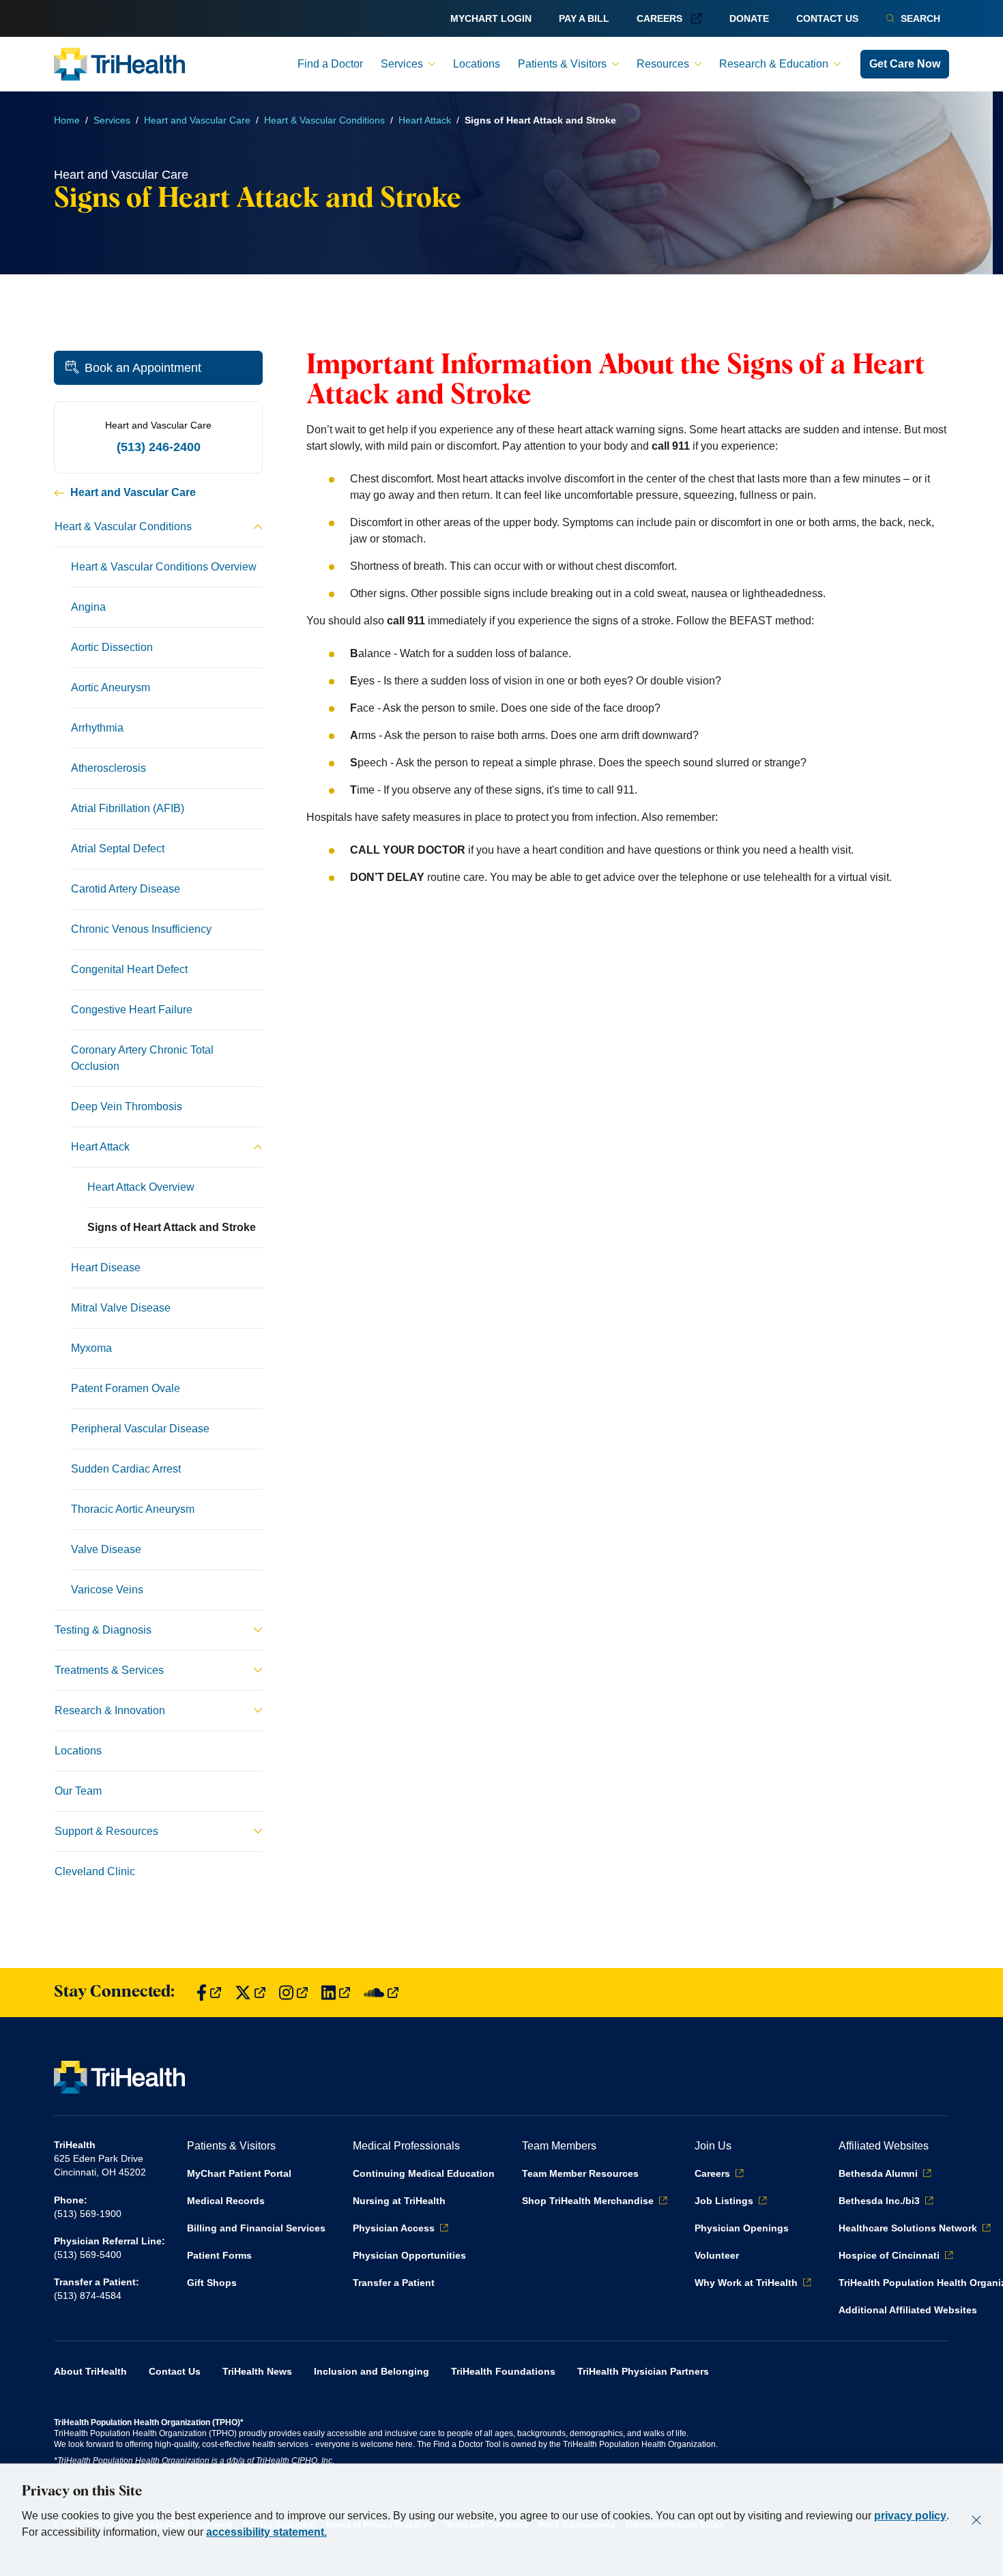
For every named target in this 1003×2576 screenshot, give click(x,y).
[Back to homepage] (119, 64)
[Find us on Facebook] (209, 1993)
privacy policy (910, 2516)
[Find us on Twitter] (250, 1993)
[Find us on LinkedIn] (336, 1993)
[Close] (976, 2520)
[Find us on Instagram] (293, 1993)
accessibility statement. (266, 2532)
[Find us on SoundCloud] (381, 1993)
